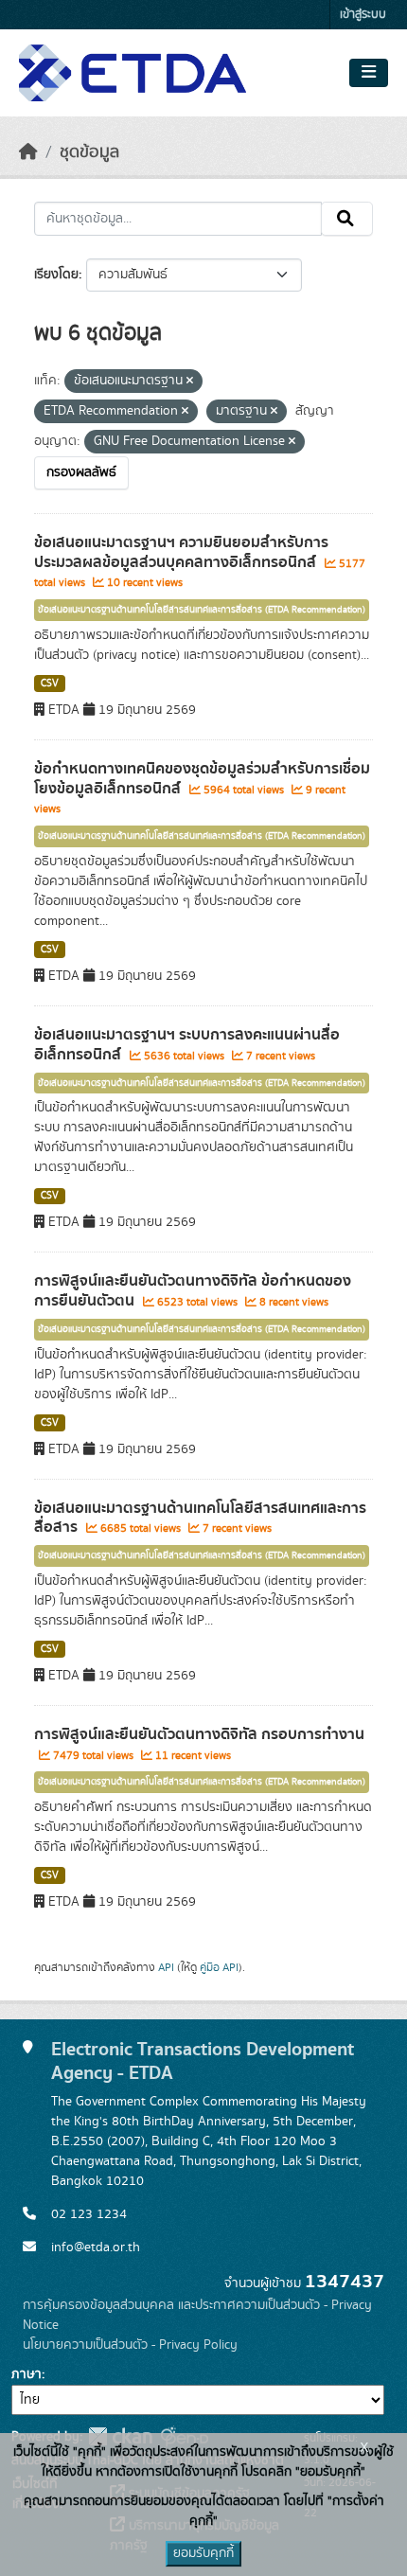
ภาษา (27, 2374)
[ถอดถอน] (190, 382)
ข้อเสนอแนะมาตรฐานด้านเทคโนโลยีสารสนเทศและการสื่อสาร (200, 1518)
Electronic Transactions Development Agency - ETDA (203, 2061)
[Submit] (347, 219)
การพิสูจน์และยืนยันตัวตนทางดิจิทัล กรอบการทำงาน (199, 1734)
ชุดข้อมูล (89, 152)
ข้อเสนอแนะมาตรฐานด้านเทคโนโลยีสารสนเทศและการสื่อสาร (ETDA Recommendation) (202, 610)
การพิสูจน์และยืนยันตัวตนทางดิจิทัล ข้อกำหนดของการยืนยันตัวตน (193, 1291)
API (166, 1967)
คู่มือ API (219, 1967)
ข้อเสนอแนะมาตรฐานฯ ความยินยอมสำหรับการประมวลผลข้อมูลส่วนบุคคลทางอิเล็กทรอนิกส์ (181, 552)
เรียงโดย (56, 275)
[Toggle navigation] (369, 73)
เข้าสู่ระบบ (363, 15)
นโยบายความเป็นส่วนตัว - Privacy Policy (130, 2345)
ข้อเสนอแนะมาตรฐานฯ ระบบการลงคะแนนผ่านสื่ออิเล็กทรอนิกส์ (187, 1045)
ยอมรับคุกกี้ (203, 2553)
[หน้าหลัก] (28, 152)
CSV (50, 684)
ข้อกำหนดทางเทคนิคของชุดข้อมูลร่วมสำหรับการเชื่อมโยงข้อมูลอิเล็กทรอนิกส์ (202, 779)
